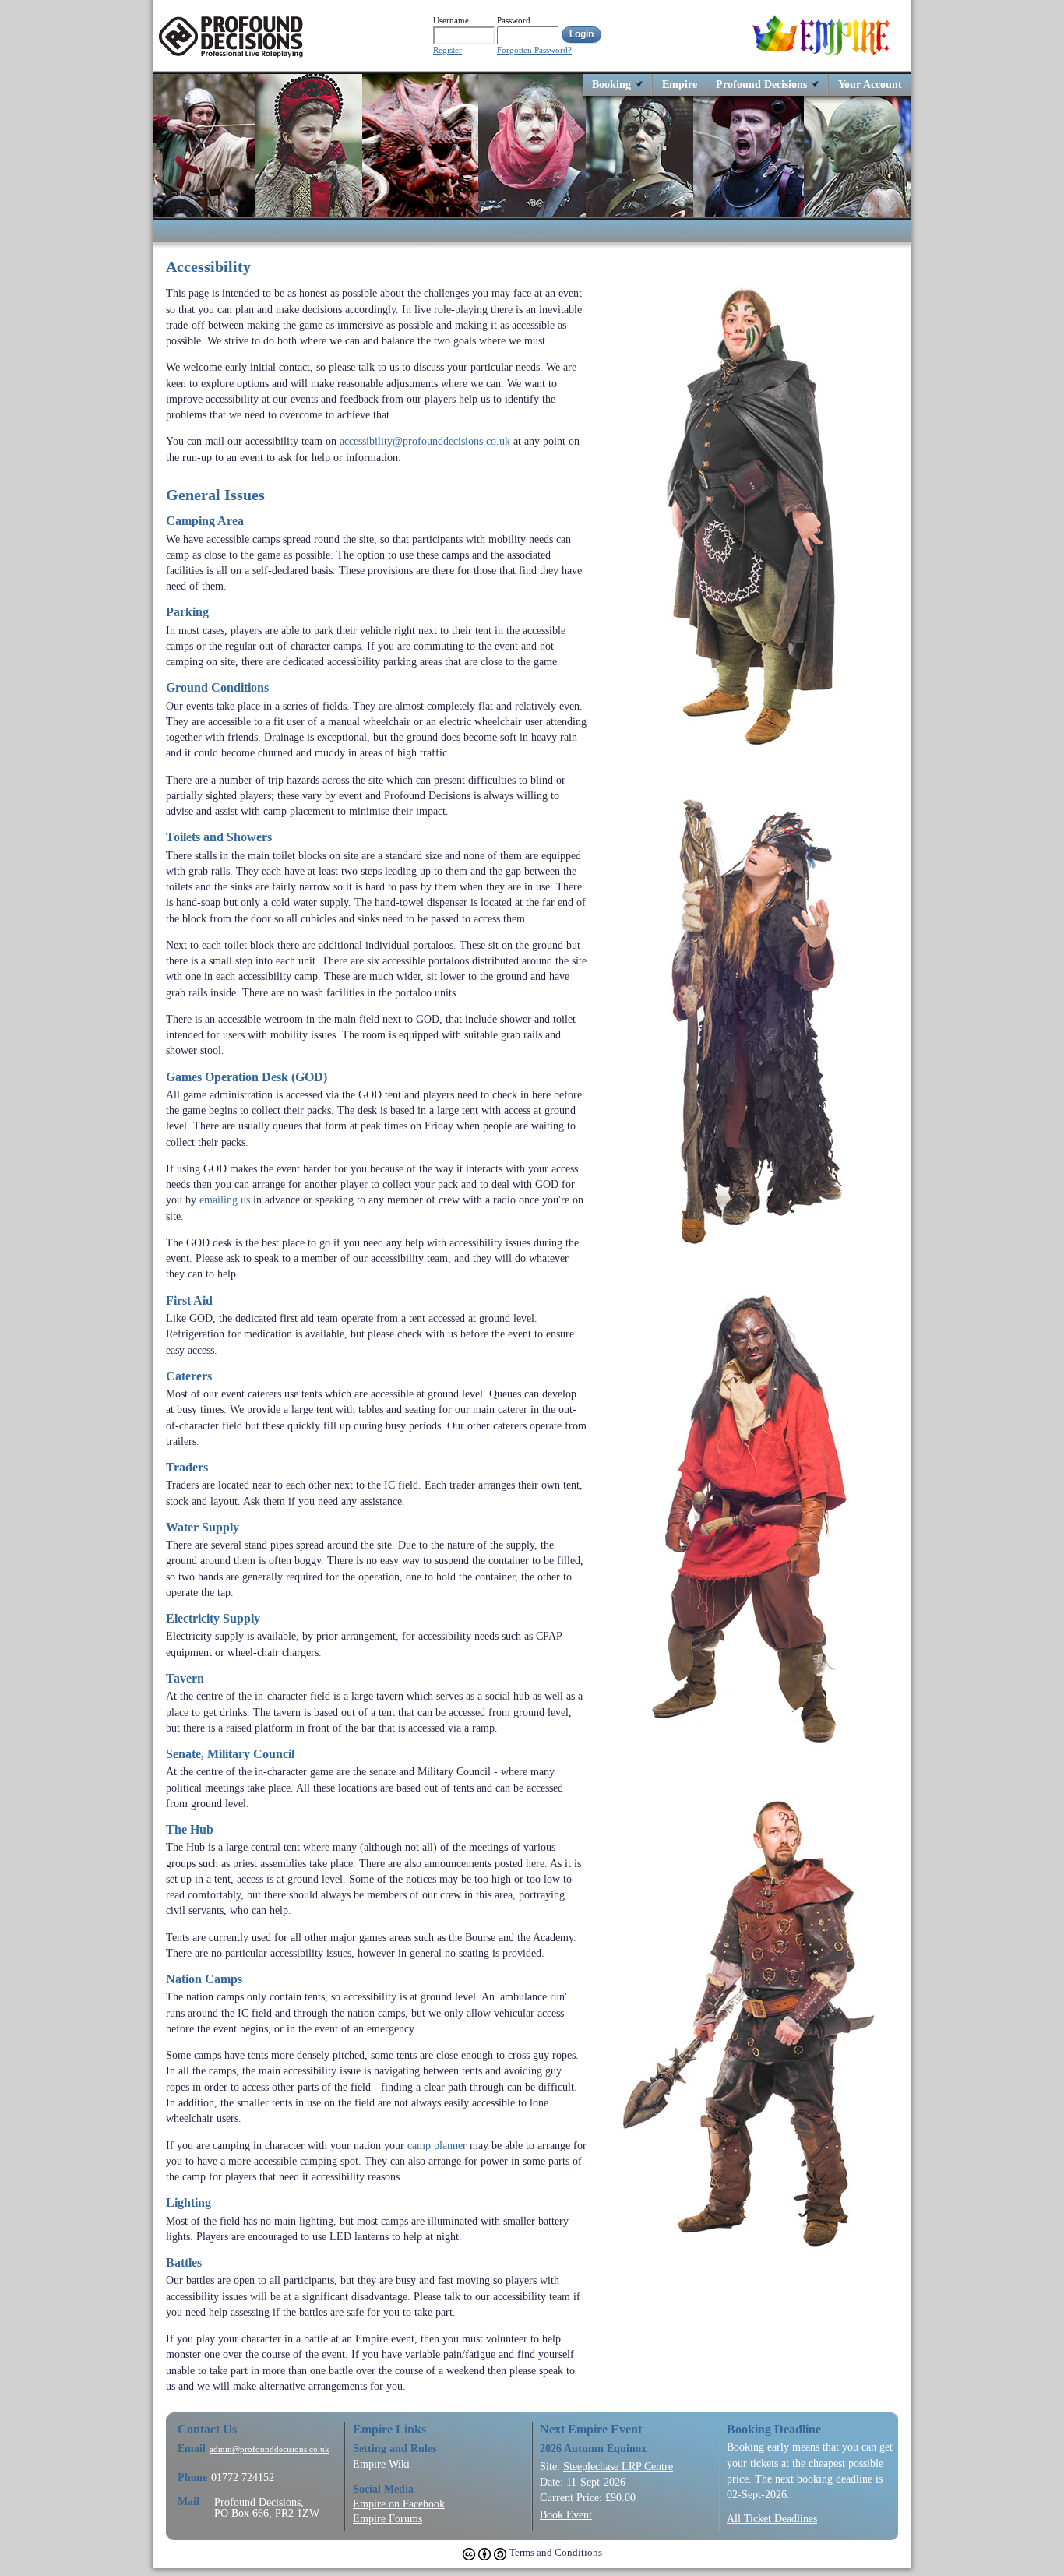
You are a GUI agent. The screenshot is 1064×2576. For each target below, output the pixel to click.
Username (451, 20)
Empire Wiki (381, 2464)
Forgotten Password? (534, 50)
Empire (680, 84)
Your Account (870, 84)
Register (447, 50)
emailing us (225, 1200)
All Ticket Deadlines (772, 2518)
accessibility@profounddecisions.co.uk (425, 441)
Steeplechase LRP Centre (618, 2466)
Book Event (566, 2514)
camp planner (437, 2145)
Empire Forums (388, 2518)
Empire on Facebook (399, 2504)
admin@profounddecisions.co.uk (270, 2449)
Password (514, 20)
